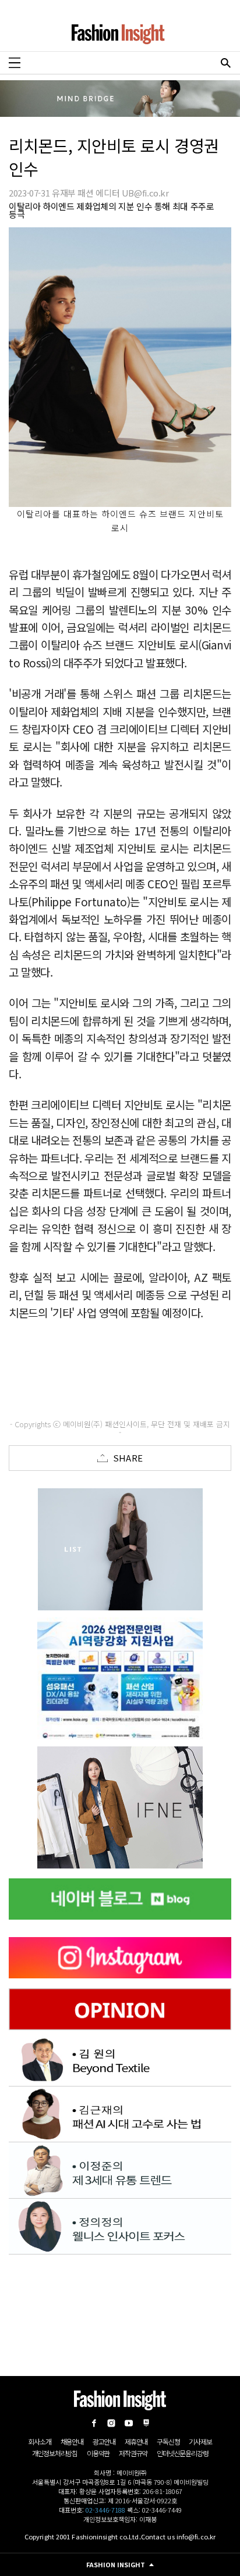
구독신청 (168, 2441)
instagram (111, 2423)
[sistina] (120, 1549)
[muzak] (120, 1807)
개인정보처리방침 (55, 2453)
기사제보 (200, 2441)
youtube (129, 2423)
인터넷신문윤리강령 (182, 2453)
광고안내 (104, 2441)
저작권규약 (133, 2453)
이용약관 (98, 2453)
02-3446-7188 (105, 2510)
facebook (94, 2423)
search (225, 63)
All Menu (15, 63)
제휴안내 (136, 2441)
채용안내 (72, 2441)
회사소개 (39, 2441)
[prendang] (120, 1678)
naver (146, 2423)
